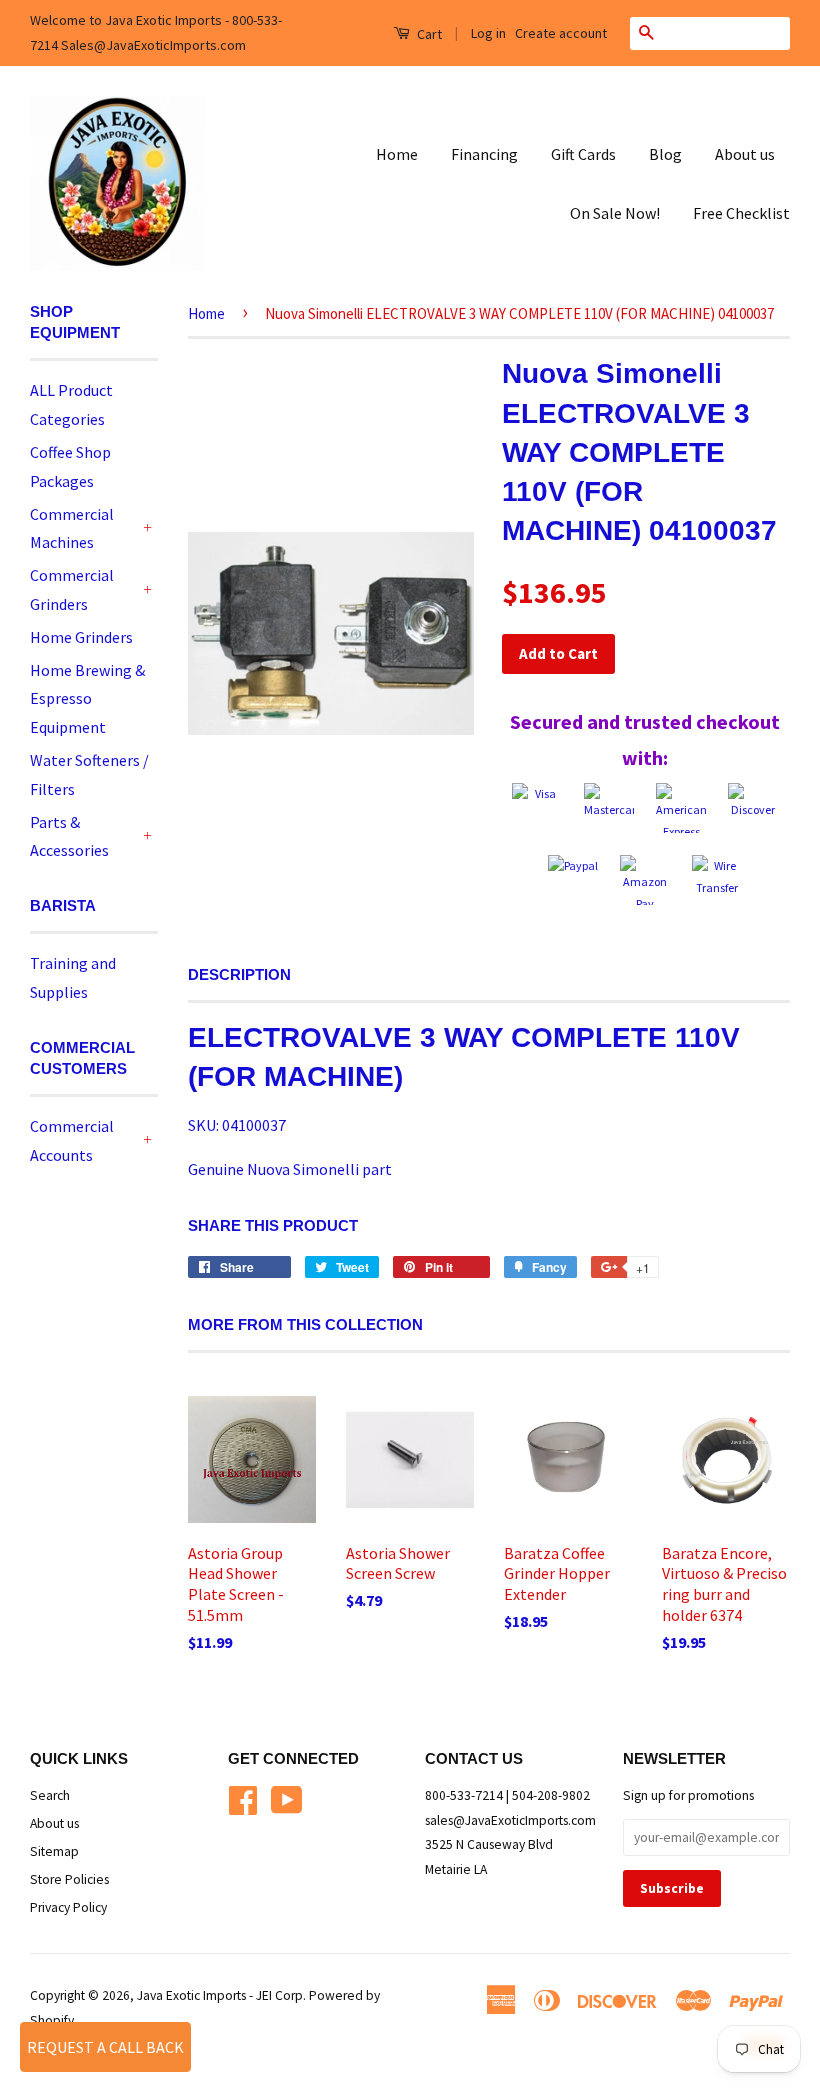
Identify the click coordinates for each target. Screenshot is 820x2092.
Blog (665, 154)
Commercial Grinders (72, 589)
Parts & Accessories (69, 836)
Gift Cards (583, 154)
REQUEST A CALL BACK (105, 2047)
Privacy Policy (68, 1907)
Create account (561, 33)
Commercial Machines (72, 528)
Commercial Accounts (72, 1140)
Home (397, 154)
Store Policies (69, 1879)
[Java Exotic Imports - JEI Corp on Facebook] (243, 1797)
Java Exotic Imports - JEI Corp (220, 1995)
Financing (484, 154)
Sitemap (54, 1851)
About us (745, 154)
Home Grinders (81, 637)
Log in (488, 33)
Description (239, 974)
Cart (428, 34)
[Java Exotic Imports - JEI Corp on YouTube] (287, 1797)
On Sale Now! (615, 213)
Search (50, 1795)
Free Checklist (741, 213)
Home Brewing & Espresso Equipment (87, 699)
